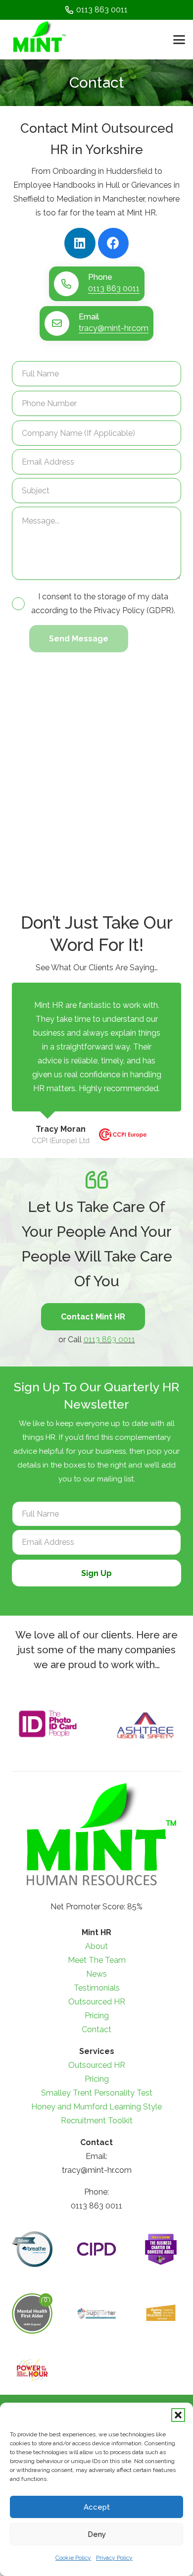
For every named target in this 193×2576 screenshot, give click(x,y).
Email (89, 317)
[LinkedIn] (80, 243)
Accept (97, 2507)
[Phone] (71, 284)
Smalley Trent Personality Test (97, 2093)
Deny (97, 2534)
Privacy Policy (114, 2558)
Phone (100, 277)
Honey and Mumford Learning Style (96, 2107)
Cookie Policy (73, 2558)
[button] (178, 2415)
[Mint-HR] (38, 40)
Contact (96, 2029)
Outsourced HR (97, 2002)
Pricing (97, 2016)
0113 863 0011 (114, 289)
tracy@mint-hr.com (114, 328)
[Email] (62, 323)
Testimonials (97, 1988)
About (96, 1946)
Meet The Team (97, 1960)
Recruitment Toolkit (97, 2121)
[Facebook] (114, 243)
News (96, 1974)
